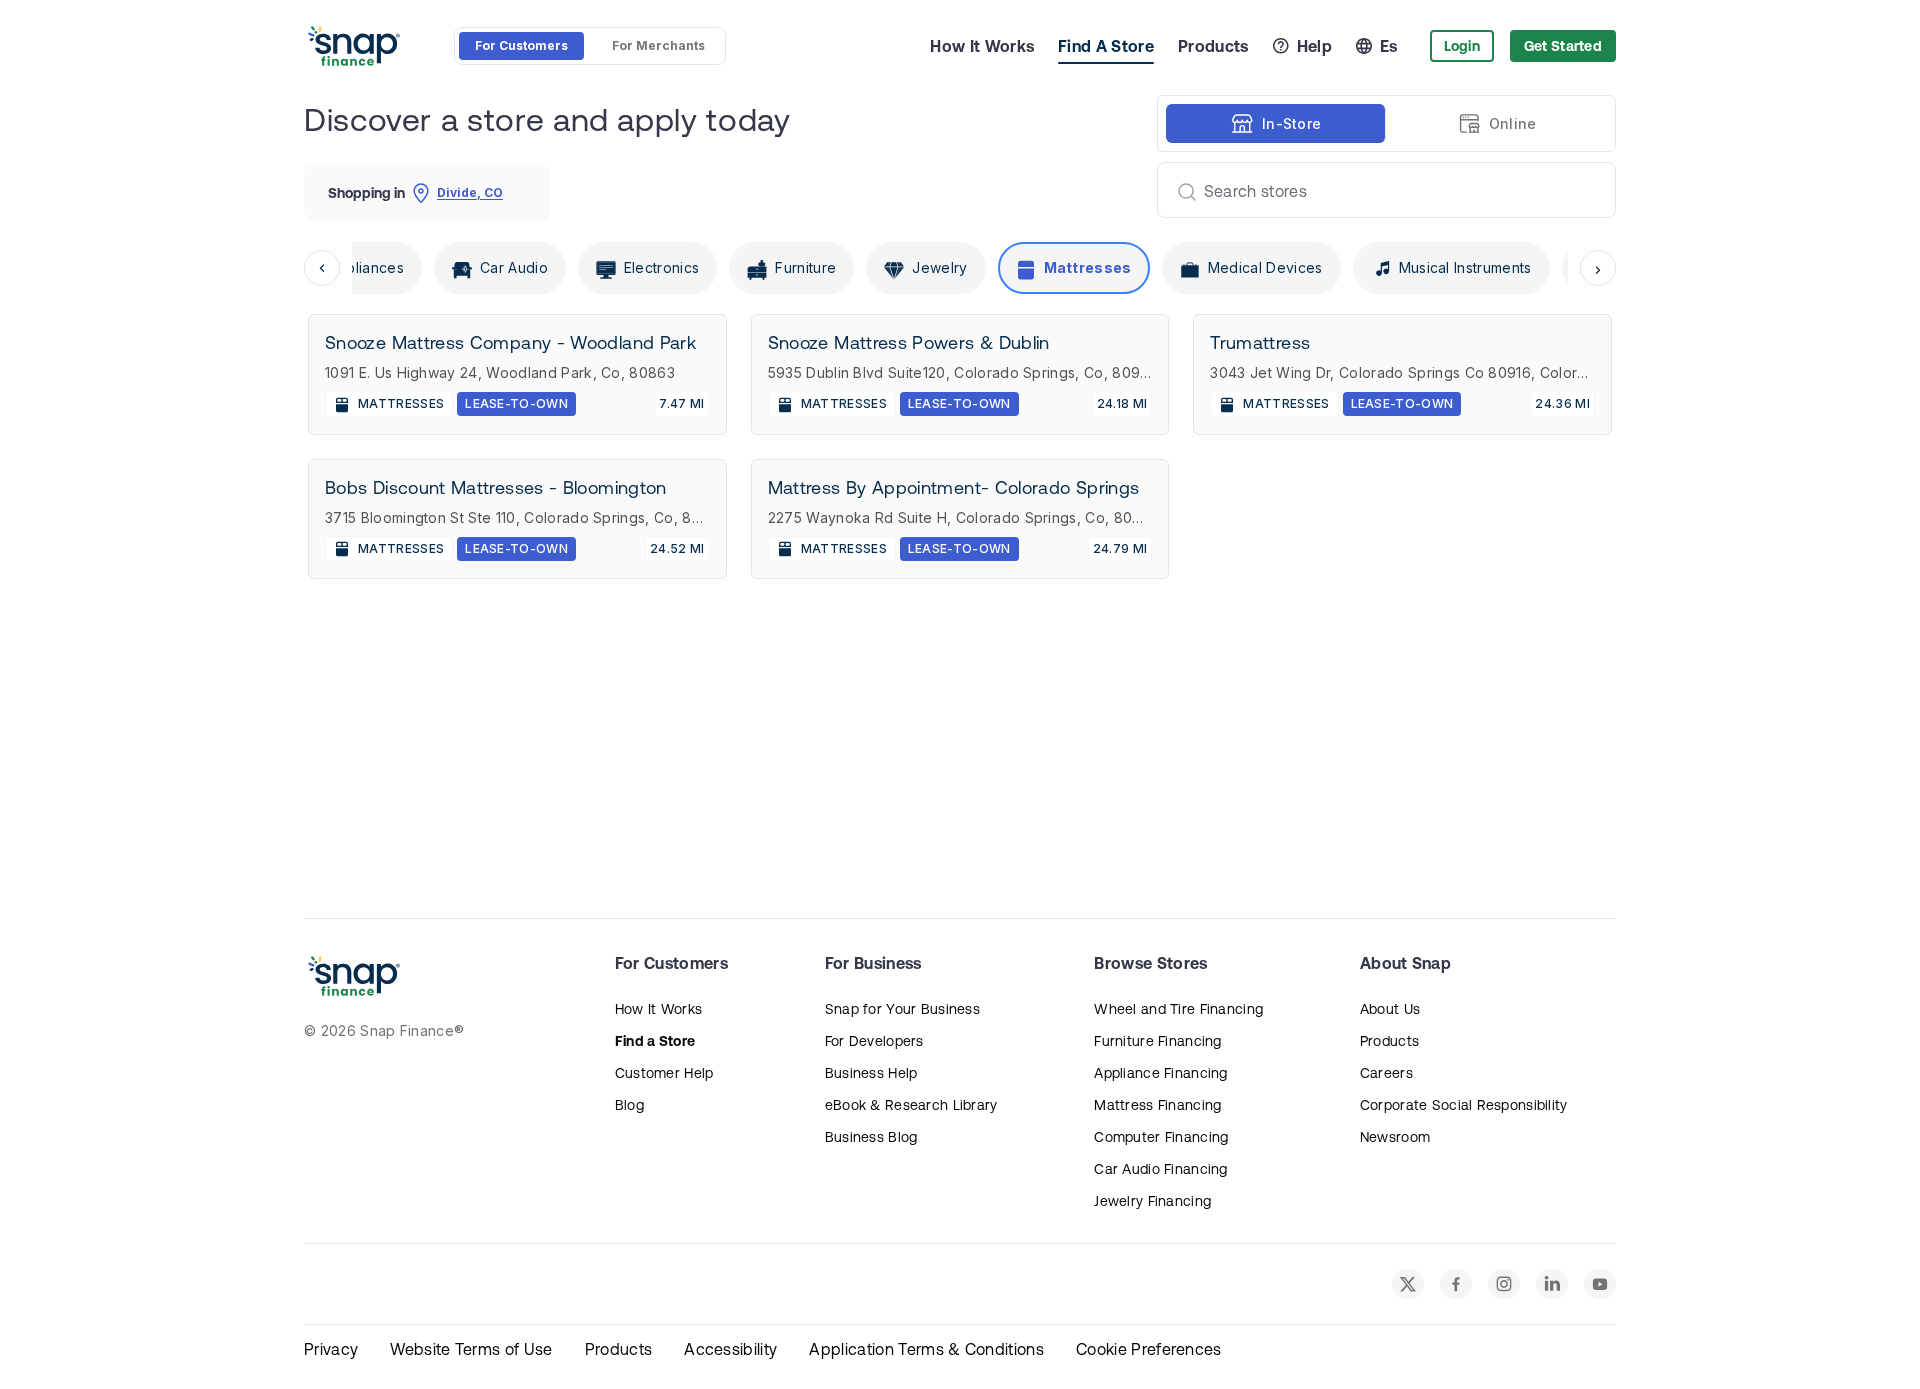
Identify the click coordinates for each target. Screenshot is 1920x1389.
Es (1389, 46)
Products (1213, 46)
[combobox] (1378, 190)
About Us (1390, 1009)
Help (1314, 46)
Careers (1386, 1073)
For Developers (874, 1041)
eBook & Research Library (911, 1105)
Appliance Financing (1160, 1073)
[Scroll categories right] (1598, 268)
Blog (629, 1105)
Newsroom (1395, 1137)
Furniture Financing (1157, 1041)
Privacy (331, 1349)
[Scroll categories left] (322, 268)
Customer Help (664, 1073)
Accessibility (730, 1349)
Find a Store (655, 1041)
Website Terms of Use (471, 1349)
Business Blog (871, 1137)
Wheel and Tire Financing (1178, 1009)
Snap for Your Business (902, 1009)
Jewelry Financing (1152, 1201)
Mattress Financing (1157, 1105)
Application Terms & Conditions (926, 1349)
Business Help (871, 1073)
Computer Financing (1161, 1137)
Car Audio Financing (1160, 1169)
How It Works (982, 46)
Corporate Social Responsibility (1464, 1105)
